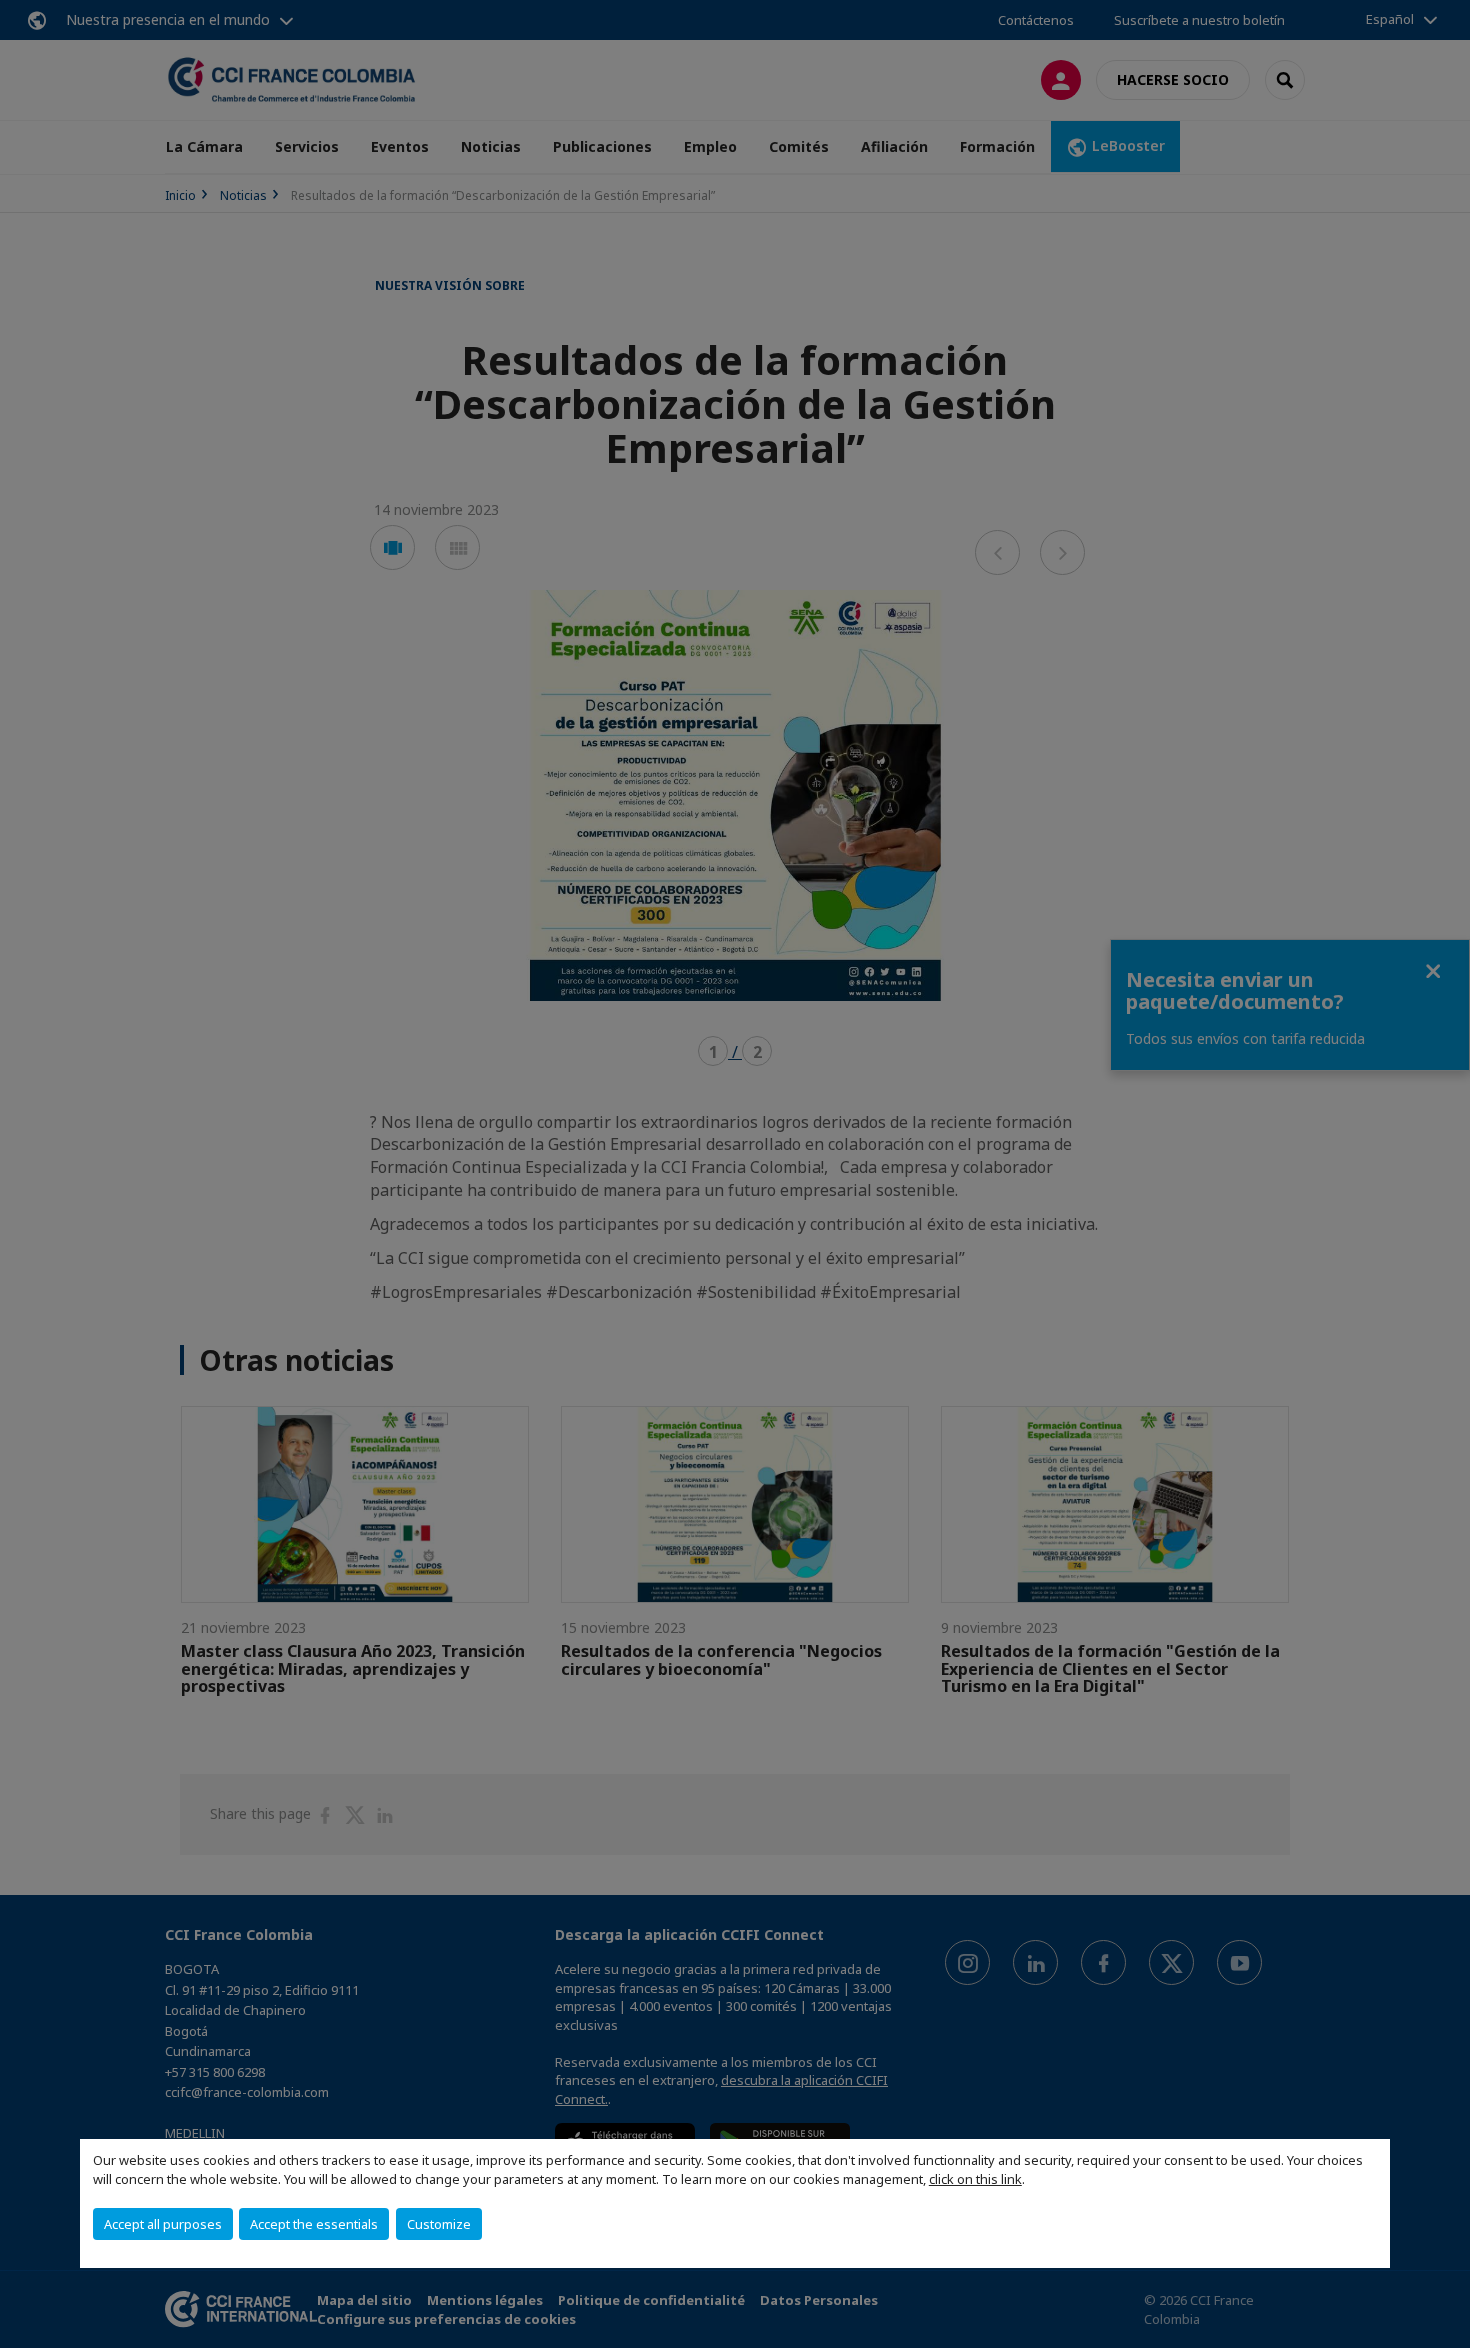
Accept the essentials (314, 2224)
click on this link (975, 2179)
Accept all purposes (163, 2224)
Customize (439, 2224)
